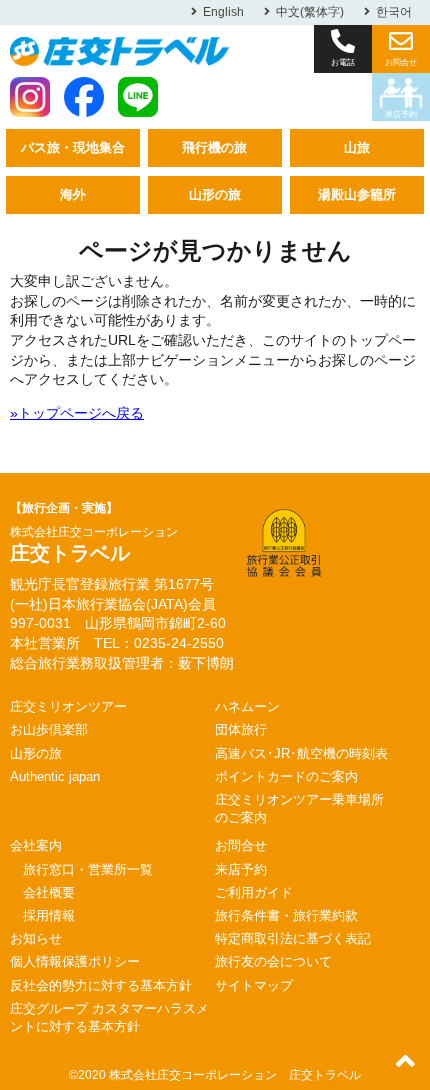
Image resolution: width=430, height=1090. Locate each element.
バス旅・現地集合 (73, 147)
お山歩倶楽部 (49, 729)
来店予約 (401, 114)
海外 (73, 194)
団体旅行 (241, 729)
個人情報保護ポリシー (75, 961)
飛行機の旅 (214, 147)
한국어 (394, 12)
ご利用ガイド (254, 892)
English (223, 12)
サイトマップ (254, 985)
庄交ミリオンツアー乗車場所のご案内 (299, 808)
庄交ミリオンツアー (68, 706)
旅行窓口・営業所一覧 (88, 869)
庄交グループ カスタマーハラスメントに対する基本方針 (109, 1017)
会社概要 (49, 892)
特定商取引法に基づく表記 (293, 938)
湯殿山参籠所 (357, 194)
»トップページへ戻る (77, 413)
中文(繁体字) (310, 12)
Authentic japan (55, 776)
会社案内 (36, 845)
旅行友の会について (273, 961)
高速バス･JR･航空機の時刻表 (301, 753)
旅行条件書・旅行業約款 (286, 915)
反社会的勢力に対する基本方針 (101, 985)
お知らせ (36, 938)
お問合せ (241, 845)
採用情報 (49, 915)
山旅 (357, 147)
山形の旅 (215, 194)
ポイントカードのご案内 (286, 776)
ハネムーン (247, 706)
